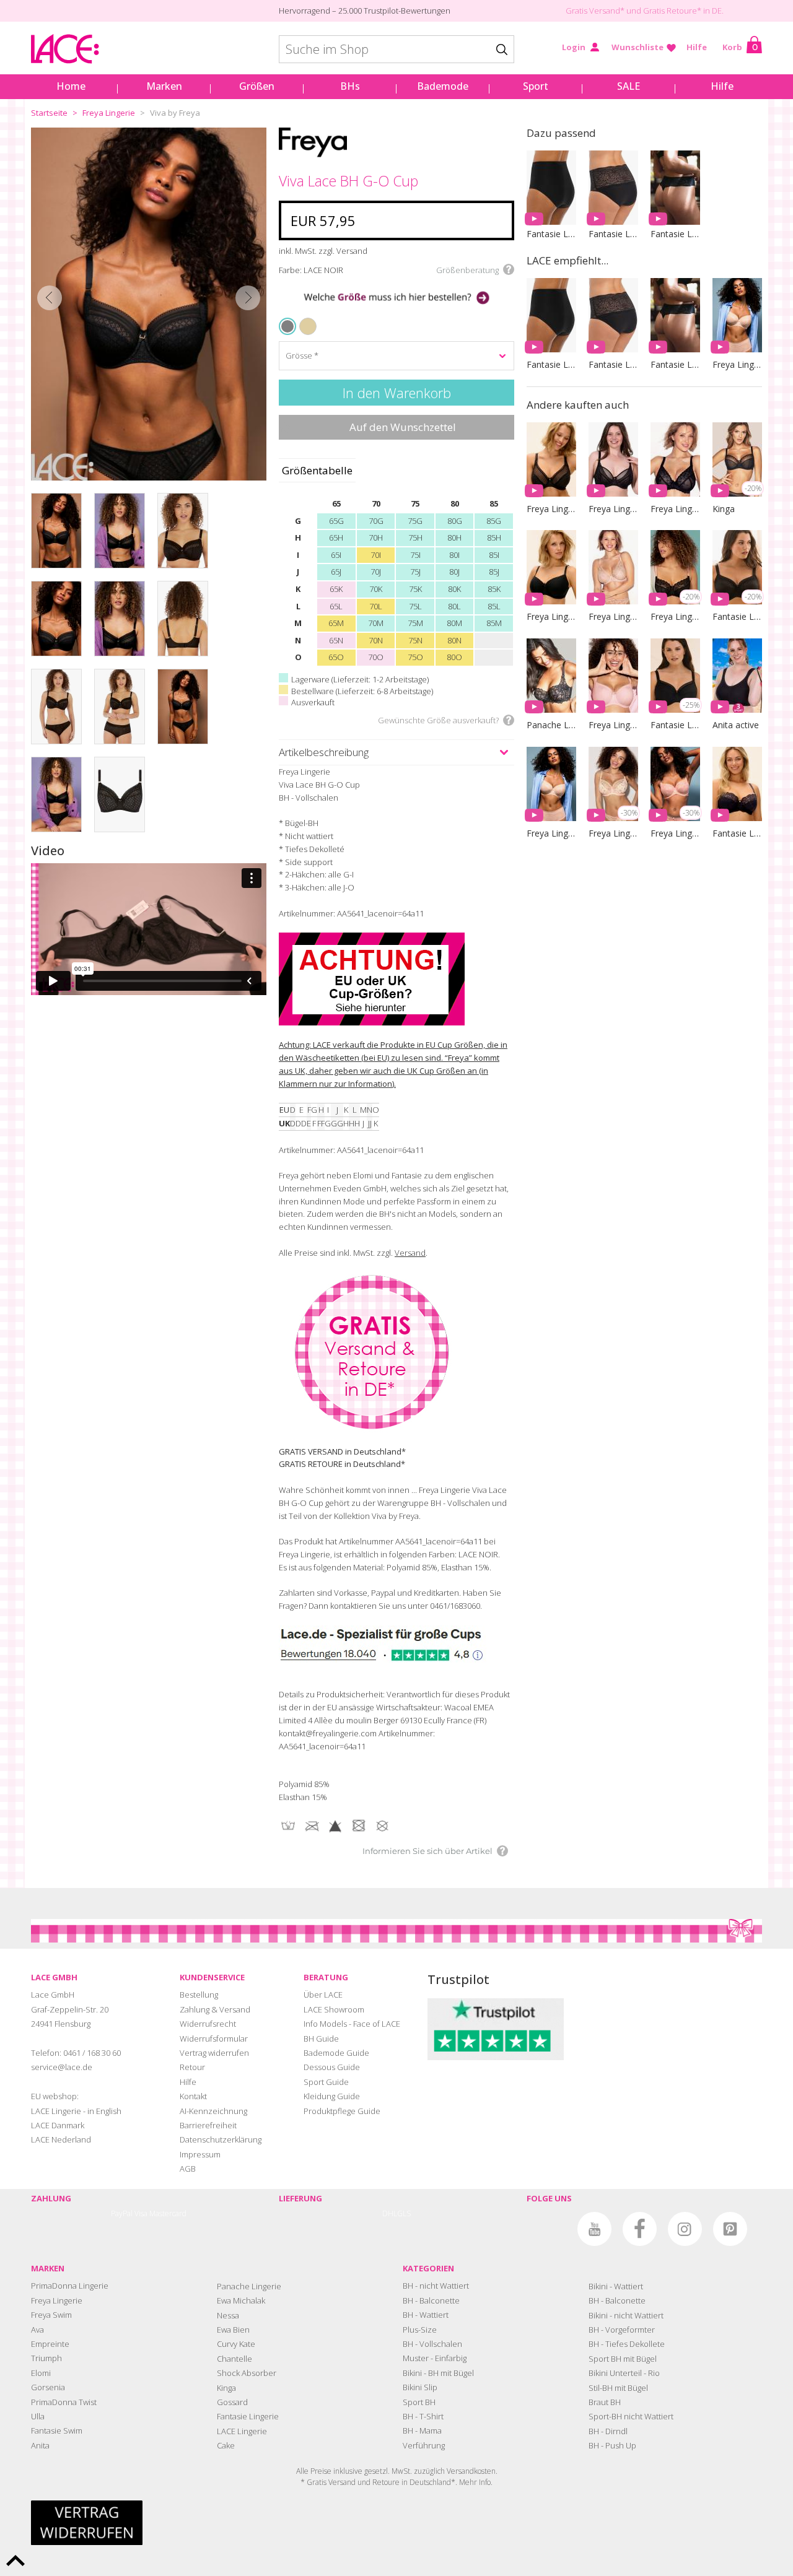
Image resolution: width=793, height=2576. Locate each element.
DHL (390, 2213)
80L (454, 606)
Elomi (41, 2373)
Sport (536, 86)
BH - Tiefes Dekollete (627, 2344)
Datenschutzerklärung (221, 2139)
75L (415, 606)
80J (454, 572)
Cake (226, 2445)
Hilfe (697, 47)
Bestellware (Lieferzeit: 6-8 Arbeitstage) (362, 691)
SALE (629, 86)
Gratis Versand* (595, 11)
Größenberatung (467, 270)
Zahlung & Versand (215, 2009)
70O (376, 657)
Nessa (228, 2315)
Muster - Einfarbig (435, 2358)
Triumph (46, 2358)
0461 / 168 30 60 (92, 2053)
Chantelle (234, 2359)
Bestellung (199, 1995)
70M (376, 623)
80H (454, 537)
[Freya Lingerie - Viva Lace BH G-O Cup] (149, 304)
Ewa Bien (233, 2330)
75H (415, 537)
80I (454, 555)
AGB (188, 2169)
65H (336, 537)
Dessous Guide (332, 2067)
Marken (164, 86)
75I (415, 555)
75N (415, 640)
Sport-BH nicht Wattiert (631, 2416)
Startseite (49, 113)
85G (494, 521)
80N (454, 640)
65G (336, 521)
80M (454, 623)
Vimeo (549, 2229)
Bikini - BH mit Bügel (438, 2373)
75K (415, 589)
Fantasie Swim (57, 2430)
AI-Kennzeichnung (213, 2111)
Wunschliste (637, 47)
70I (376, 555)
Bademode (443, 86)
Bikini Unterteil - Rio (624, 2373)
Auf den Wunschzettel (403, 427)
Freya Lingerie (109, 113)
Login (574, 47)
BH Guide (321, 2039)
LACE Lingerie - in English (76, 2111)
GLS (404, 2213)
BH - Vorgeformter (622, 2330)
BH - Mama (422, 2430)
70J (376, 572)
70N (376, 640)
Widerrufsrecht (208, 2024)
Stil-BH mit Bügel (618, 2388)
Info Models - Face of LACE (352, 2024)
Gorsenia (48, 2387)
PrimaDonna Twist (64, 2402)
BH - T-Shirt (423, 2416)
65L (336, 606)
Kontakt (193, 2096)
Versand (410, 1253)
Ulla (38, 2416)
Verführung (424, 2445)
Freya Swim (51, 2315)
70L (376, 606)
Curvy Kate (236, 2344)
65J (336, 572)
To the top (15, 2561)
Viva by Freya (175, 113)
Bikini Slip (420, 2387)
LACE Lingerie (242, 2431)
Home (71, 86)
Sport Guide (326, 2082)
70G (376, 521)
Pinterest (730, 2229)
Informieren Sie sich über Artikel (427, 1851)
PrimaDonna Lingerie (70, 2286)
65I (336, 555)
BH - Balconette (431, 2300)
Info (485, 2482)
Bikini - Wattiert (616, 2286)
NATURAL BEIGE (304, 319)
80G (455, 521)
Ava (37, 2330)
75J (415, 572)
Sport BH (419, 2402)
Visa (141, 2213)
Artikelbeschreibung (324, 752)
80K (454, 589)
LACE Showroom (334, 2009)
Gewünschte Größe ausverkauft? (438, 720)
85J (494, 572)
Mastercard (168, 2213)
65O (336, 657)
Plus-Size (420, 2330)
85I (494, 555)
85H (494, 537)
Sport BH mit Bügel (623, 2359)
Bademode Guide (336, 2053)
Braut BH (605, 2402)
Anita (40, 2445)
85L (494, 606)
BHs (350, 86)
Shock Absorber (247, 2373)
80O (454, 657)
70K (376, 589)
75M (415, 623)
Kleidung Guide (332, 2096)
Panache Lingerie (249, 2286)
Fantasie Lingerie (248, 2416)
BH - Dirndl (608, 2431)
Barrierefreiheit (208, 2125)
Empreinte (50, 2344)
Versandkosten (471, 2471)
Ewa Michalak (241, 2300)
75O (415, 657)
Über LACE (323, 1995)
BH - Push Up (612, 2445)
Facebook (640, 2229)
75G (415, 521)
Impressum (200, 2154)
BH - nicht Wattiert (436, 2286)
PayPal (122, 2213)
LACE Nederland (61, 2139)
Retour (192, 2067)
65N (336, 640)
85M (494, 623)
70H (376, 537)
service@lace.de (62, 2067)
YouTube (594, 2229)
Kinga (226, 2388)
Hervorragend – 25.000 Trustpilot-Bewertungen (365, 11)
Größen (257, 86)
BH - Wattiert (426, 2315)
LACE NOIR (288, 326)
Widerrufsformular (214, 2039)
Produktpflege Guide (342, 2111)
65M (336, 623)
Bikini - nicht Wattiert (626, 2315)
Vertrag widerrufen (214, 2053)
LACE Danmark (58, 2125)
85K (494, 589)
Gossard (232, 2402)
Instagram (685, 2229)
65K (336, 589)
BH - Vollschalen (432, 2344)
